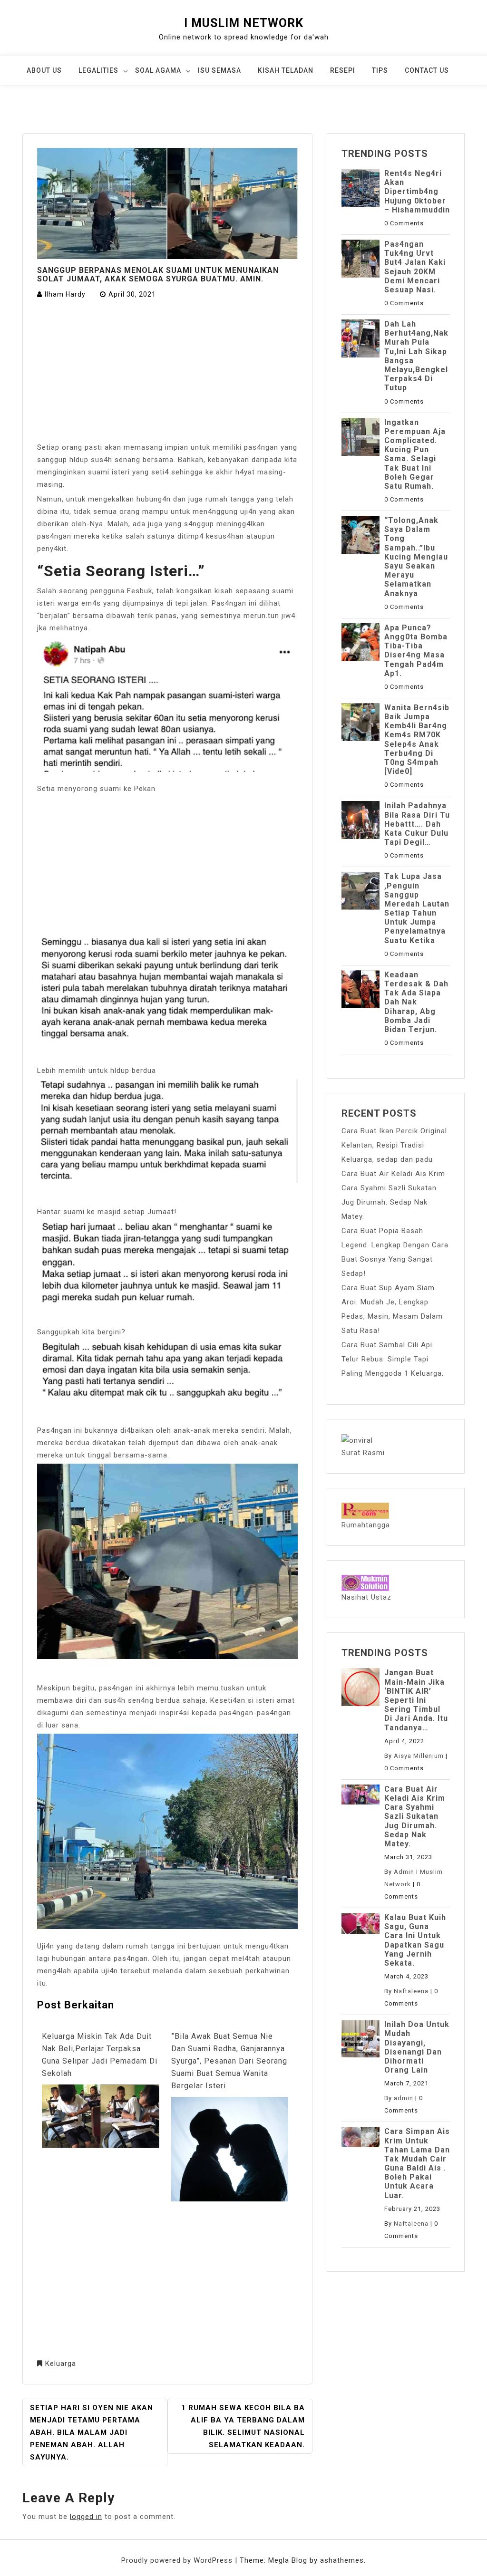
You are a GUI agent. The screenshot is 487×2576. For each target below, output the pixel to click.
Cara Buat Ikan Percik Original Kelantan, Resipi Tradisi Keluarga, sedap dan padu (394, 1145)
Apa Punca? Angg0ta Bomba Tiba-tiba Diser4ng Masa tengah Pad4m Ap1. (416, 651)
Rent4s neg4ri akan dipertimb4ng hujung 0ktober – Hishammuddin (417, 192)
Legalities (98, 70)
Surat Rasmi (363, 1453)
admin (404, 2098)
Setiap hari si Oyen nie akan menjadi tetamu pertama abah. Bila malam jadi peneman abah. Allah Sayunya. (92, 2432)
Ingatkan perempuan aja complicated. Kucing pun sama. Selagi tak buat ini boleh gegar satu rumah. (415, 454)
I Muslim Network (244, 23)
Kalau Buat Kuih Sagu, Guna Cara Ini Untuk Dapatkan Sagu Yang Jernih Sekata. (415, 1940)
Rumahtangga (366, 1525)
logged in (86, 2517)
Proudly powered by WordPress (178, 2560)
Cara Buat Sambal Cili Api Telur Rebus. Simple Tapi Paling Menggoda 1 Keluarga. (393, 1359)
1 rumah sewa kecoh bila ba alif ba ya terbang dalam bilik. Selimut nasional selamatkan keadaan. (243, 2426)
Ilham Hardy (65, 294)
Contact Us (427, 70)
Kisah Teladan (286, 70)
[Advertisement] (167, 371)
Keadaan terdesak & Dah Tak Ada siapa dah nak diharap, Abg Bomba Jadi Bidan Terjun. (416, 1002)
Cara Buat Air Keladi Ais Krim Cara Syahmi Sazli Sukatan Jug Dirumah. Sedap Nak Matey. (415, 1816)
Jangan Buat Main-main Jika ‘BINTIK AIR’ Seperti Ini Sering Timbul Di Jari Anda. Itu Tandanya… (416, 1700)
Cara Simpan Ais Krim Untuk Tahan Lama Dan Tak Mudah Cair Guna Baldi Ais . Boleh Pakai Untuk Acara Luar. (417, 2163)
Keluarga (61, 2364)
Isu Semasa (219, 70)
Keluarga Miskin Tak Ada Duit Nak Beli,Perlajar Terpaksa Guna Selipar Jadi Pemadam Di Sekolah (100, 2055)
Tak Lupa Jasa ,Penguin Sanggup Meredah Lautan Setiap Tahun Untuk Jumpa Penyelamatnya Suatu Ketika (417, 908)
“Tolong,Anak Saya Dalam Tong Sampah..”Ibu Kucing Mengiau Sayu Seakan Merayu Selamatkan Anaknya (416, 557)
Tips (380, 70)
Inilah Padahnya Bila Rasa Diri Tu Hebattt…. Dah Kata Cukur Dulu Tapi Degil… (417, 824)
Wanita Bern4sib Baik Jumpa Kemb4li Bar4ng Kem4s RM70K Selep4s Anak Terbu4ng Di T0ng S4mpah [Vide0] (417, 739)
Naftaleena (411, 1991)
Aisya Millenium (419, 1756)
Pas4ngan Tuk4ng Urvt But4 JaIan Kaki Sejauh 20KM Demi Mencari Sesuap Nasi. (415, 267)
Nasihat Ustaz (366, 1597)
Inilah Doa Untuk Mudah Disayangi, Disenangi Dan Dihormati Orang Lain (417, 2047)
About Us (44, 70)
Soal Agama (158, 70)
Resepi (343, 70)
